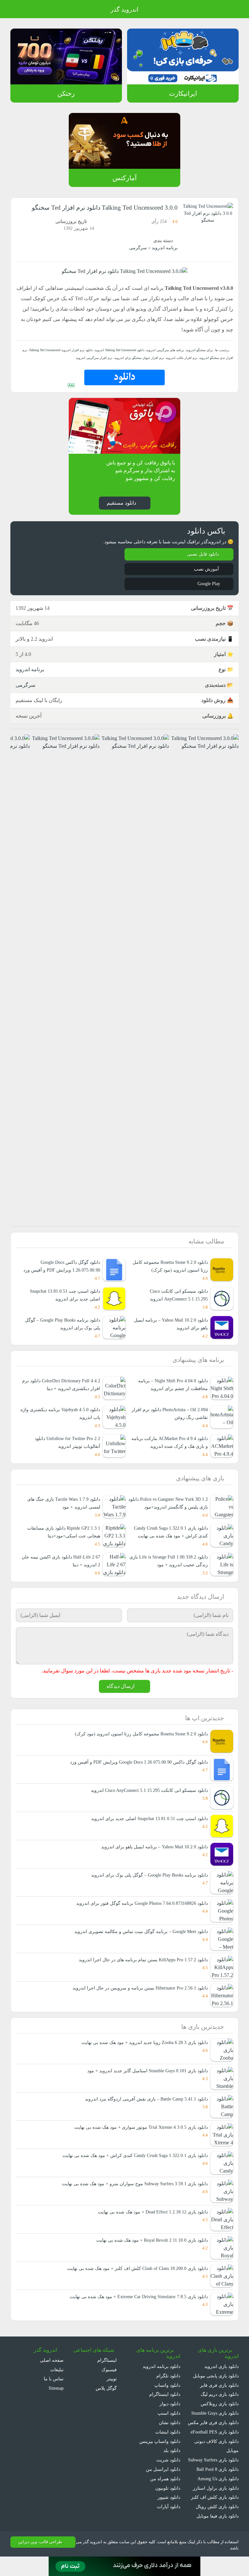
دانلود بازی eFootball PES (213, 2441)
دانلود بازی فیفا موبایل (218, 2534)
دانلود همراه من (166, 2488)
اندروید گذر (124, 10)
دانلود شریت (168, 2469)
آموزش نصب (206, 569)
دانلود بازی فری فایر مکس (214, 2431)
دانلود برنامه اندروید (162, 2376)
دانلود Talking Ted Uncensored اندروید (120, 350)
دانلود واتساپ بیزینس (160, 2450)
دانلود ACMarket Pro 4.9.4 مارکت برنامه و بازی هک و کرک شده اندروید (169, 1442)
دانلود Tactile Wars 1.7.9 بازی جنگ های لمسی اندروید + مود (65, 1504)
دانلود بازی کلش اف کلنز (216, 2516)
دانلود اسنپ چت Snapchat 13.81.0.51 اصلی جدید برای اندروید (62, 1295)
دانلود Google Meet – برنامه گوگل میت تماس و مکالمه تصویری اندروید (140, 1940)
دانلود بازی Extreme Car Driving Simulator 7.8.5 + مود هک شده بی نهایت (134, 2305)
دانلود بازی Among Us (217, 2497)
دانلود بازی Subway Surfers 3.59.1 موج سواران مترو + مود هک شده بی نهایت (131, 2193)
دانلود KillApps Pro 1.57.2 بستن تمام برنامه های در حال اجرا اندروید (142, 1968)
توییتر (112, 2388)
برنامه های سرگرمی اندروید (167, 350)
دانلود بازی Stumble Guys (213, 2422)
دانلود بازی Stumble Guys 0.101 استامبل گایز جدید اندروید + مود (145, 2080)
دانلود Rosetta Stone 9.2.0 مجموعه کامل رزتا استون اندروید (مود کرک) (172, 1266)
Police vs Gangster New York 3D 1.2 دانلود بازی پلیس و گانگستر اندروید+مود (170, 1504)
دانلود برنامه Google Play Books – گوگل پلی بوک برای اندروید (60, 1324)
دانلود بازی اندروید (221, 2376)
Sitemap (55, 2397)
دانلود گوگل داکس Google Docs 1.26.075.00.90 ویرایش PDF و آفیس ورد (61, 1266)
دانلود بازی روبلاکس (220, 2413)
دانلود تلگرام (169, 2385)
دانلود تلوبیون (167, 2497)
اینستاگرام (108, 2369)
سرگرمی (140, 248)
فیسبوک (110, 2379)
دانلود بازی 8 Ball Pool (217, 2488)
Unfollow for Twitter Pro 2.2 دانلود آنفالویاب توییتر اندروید (64, 1442)
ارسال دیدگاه (121, 1695)
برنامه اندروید (165, 248)
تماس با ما (54, 2388)
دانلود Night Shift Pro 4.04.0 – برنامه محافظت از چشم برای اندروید (171, 1385)
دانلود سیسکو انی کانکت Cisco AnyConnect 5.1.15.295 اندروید (176, 1295)
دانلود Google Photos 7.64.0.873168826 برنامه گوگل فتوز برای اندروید (138, 1912)
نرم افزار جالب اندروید (185, 358)
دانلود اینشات (168, 2441)
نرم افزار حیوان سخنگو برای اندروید (146, 358)
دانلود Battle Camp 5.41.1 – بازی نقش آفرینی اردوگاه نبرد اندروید (144, 2108)
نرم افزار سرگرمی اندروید (105, 358)
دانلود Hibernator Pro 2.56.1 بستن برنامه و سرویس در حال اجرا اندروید (139, 1997)
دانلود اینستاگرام (165, 2403)
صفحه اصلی (52, 2369)
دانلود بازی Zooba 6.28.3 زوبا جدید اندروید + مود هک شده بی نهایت (141, 2051)
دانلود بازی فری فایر (220, 2394)
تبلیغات (57, 2379)
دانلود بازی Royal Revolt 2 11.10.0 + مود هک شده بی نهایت (148, 2249)
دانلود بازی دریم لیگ (219, 2403)
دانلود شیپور (169, 2506)
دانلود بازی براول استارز (217, 2506)
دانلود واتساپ (167, 2394)
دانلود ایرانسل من (164, 2478)
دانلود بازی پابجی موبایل (215, 2385)
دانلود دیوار (170, 2413)
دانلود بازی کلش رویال (218, 2525)
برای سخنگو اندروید (200, 350)
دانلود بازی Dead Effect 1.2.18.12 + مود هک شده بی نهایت (148, 2221)
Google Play (207, 584)
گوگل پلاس (107, 2397)
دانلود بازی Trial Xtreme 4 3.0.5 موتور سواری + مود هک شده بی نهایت (138, 2136)
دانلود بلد (172, 2460)
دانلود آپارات (169, 2516)
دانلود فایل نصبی (203, 554)
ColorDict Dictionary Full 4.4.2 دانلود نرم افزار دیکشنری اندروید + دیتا (63, 1385)
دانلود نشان (169, 2431)
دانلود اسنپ (169, 2422)
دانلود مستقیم (121, 503)
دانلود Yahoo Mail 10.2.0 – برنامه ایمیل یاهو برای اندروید (153, 1855)
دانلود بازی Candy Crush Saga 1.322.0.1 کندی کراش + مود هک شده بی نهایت (168, 1536)
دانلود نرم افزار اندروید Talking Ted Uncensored (58, 350)
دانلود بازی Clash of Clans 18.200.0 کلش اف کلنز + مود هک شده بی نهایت (135, 2277)
